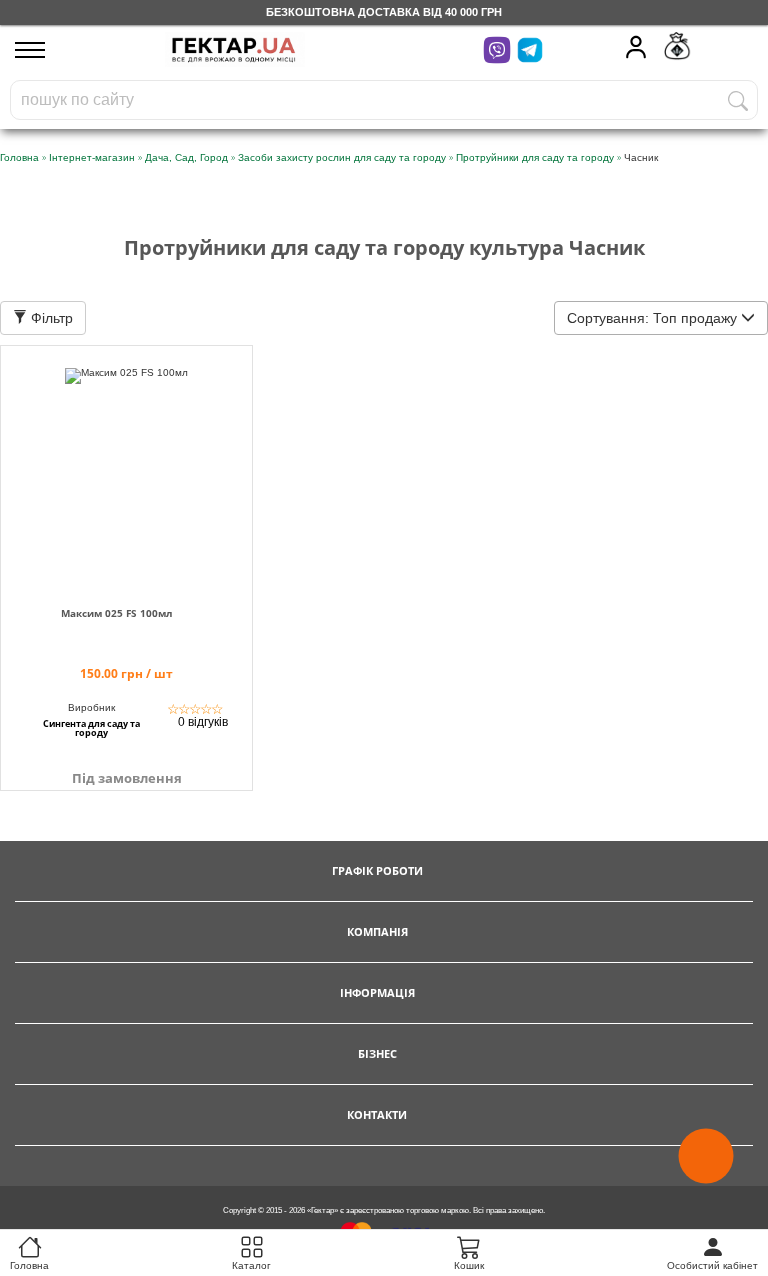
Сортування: (652, 318)
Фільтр (50, 318)
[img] (126, 464)
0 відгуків (203, 722)
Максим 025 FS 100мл (116, 613)
